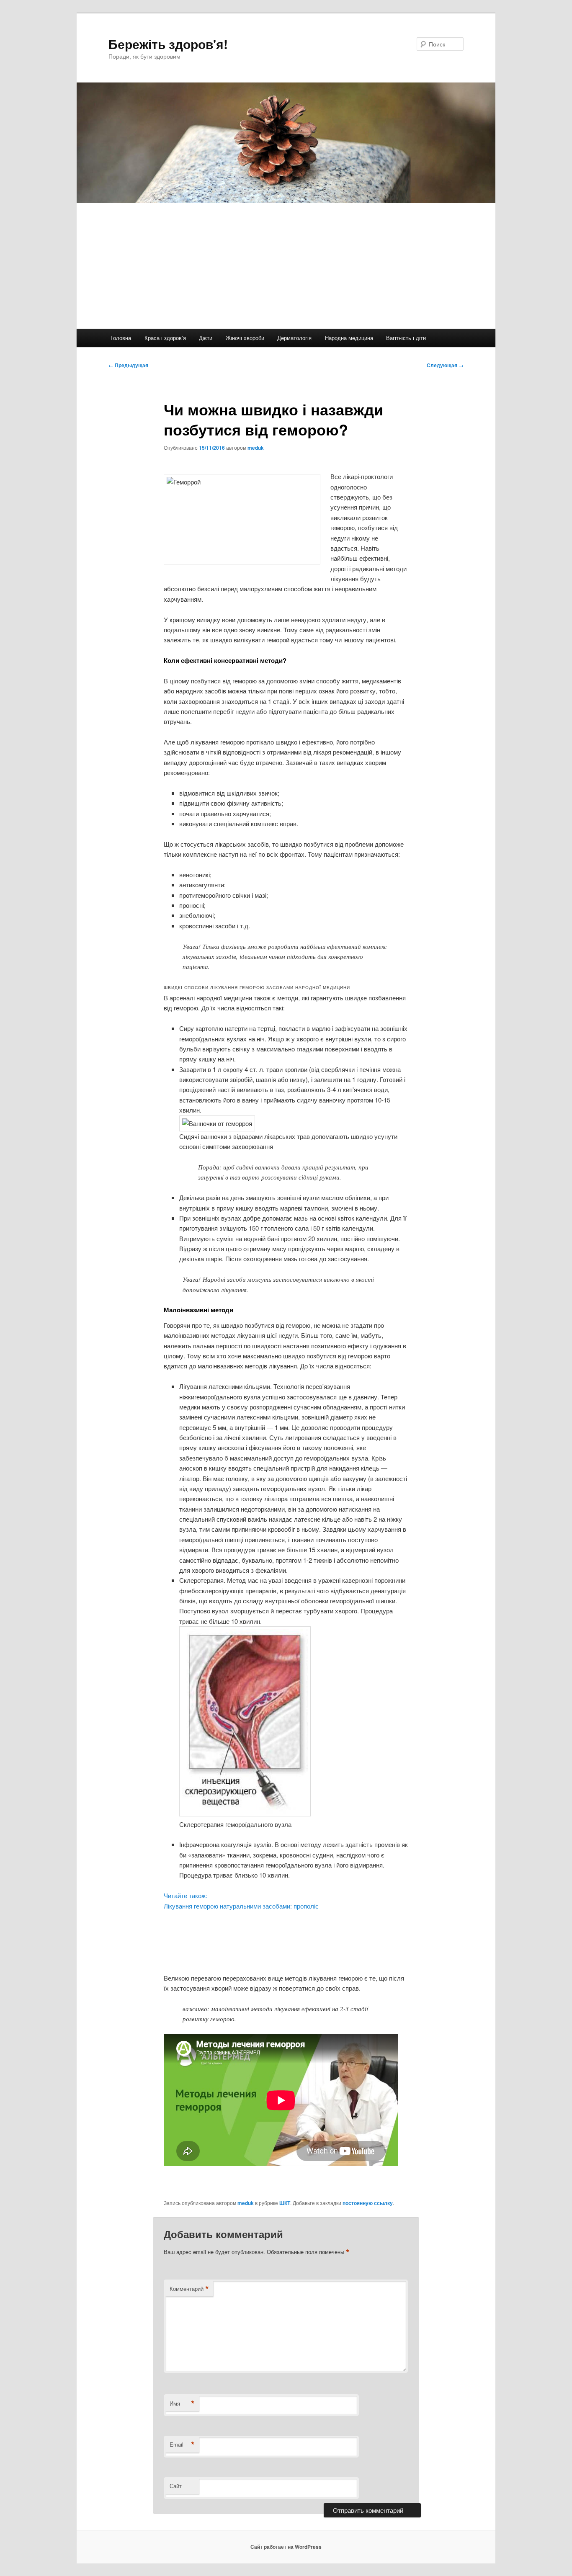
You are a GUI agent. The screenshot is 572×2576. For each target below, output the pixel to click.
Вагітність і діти (406, 338)
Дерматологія (294, 338)
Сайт (176, 2486)
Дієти (206, 338)
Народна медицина (349, 338)
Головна (121, 338)
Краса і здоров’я (165, 338)
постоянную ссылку (368, 2203)
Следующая (445, 365)
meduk (256, 448)
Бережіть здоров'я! (168, 44)
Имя (182, 2403)
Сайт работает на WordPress (286, 2547)
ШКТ (285, 2203)
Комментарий (189, 2289)
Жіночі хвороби (245, 338)
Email (182, 2445)
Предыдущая (128, 365)
